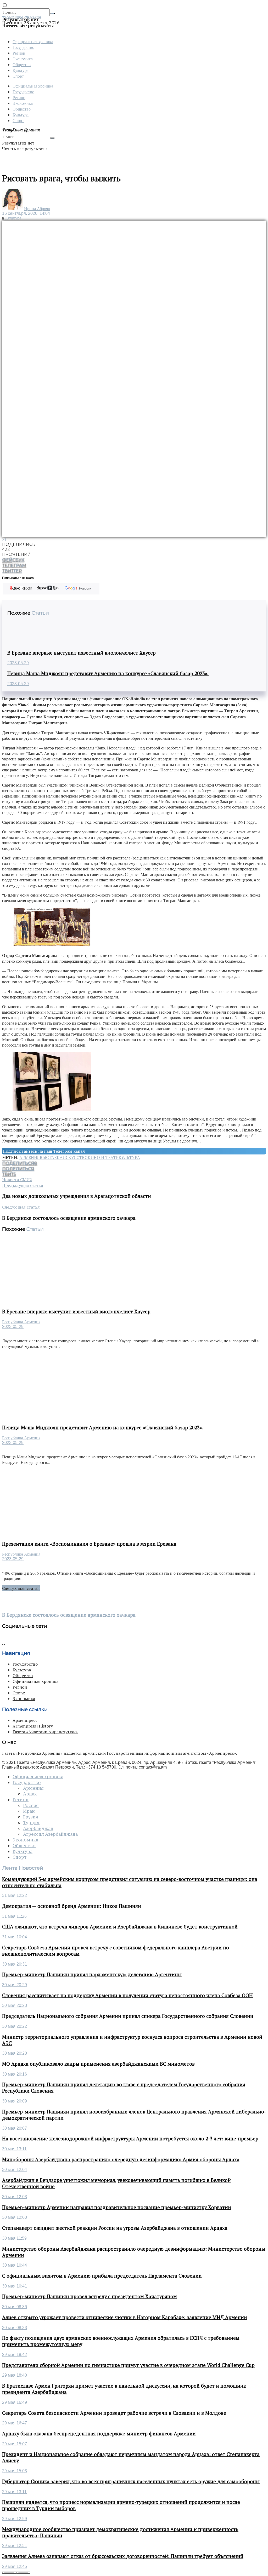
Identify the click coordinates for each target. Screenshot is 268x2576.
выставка (51, 1157)
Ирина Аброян (37, 209)
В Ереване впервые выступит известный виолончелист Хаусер (82, 653)
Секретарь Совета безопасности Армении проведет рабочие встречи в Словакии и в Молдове (114, 2413)
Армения (30, 1157)
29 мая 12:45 (15, 2566)
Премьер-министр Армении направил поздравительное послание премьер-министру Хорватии (117, 2207)
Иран (29, 1811)
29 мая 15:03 (15, 2471)
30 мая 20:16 (15, 2074)
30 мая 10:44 (15, 2265)
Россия (31, 1805)
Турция (31, 1823)
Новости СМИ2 (17, 1180)
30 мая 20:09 (15, 2101)
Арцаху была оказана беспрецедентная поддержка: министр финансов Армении (99, 2434)
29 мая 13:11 (14, 2492)
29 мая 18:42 (15, 2355)
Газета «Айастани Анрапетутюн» (45, 1732)
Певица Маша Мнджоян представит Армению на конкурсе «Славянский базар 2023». (108, 673)
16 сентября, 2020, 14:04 (26, 213)
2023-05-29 (18, 663)
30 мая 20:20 (15, 2053)
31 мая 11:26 (14, 1916)
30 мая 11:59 (14, 2238)
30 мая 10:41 (15, 2286)
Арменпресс (25, 1720)
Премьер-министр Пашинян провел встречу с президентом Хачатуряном (90, 2296)
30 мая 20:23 (15, 2005)
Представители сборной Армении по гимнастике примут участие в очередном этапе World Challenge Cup (128, 2365)
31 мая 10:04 (15, 1937)
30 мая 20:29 (15, 1985)
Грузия (31, 1817)
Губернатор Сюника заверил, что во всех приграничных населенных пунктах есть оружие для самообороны (131, 2481)
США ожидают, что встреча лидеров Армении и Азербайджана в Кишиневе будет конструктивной (120, 1927)
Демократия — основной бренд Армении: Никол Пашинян (72, 1906)
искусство (75, 1157)
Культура (21, 70)
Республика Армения (21, 1322)
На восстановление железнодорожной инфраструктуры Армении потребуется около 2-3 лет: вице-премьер (130, 2139)
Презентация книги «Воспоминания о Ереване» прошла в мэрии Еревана (89, 1544)
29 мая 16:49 (15, 2402)
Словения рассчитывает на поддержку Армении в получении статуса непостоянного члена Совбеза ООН (127, 1995)
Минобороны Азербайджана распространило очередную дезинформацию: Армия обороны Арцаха (121, 2159)
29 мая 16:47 (15, 2423)
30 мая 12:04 (15, 2170)
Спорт (18, 76)
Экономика (23, 59)
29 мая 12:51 (15, 2546)
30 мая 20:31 (15, 1964)
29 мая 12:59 (15, 2519)
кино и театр (103, 1157)
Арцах (30, 1794)
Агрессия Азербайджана (50, 1834)
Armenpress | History (33, 1726)
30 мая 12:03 (15, 2197)
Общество (22, 64)
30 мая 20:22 (15, 2026)
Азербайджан (38, 1828)
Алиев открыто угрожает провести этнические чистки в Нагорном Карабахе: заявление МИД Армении (125, 2317)
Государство (23, 47)
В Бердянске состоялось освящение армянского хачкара (69, 1615)
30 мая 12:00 (15, 2217)
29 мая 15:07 (15, 2444)
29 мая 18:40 (15, 2375)
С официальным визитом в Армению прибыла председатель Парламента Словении (102, 2276)
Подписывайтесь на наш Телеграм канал (44, 1151)
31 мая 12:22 (15, 1895)
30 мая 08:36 (15, 2307)
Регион (19, 53)
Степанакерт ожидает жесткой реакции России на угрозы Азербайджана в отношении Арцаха (115, 2228)
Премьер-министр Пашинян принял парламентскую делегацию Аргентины (92, 1974)
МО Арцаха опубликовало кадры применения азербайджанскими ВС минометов (98, 2064)
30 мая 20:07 (15, 2128)
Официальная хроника (33, 41)
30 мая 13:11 (14, 2149)
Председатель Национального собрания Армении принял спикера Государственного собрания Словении (128, 2016)
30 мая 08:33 (15, 2328)
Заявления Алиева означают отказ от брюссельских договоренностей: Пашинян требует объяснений (123, 2556)
